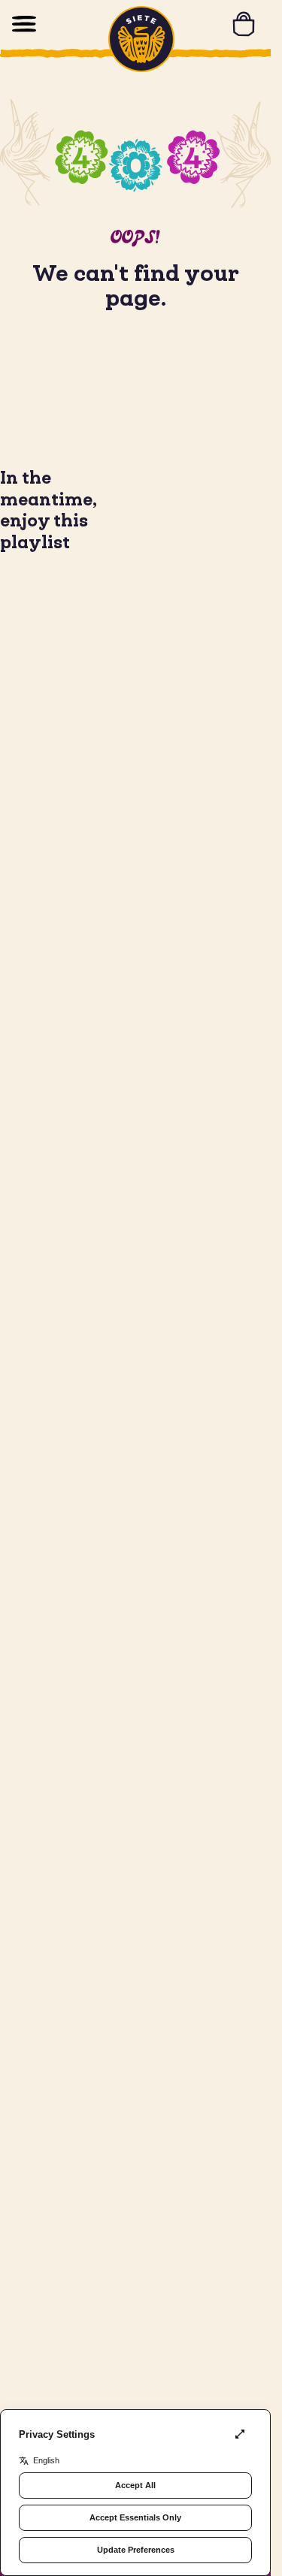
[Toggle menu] (24, 24)
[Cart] (244, 24)
